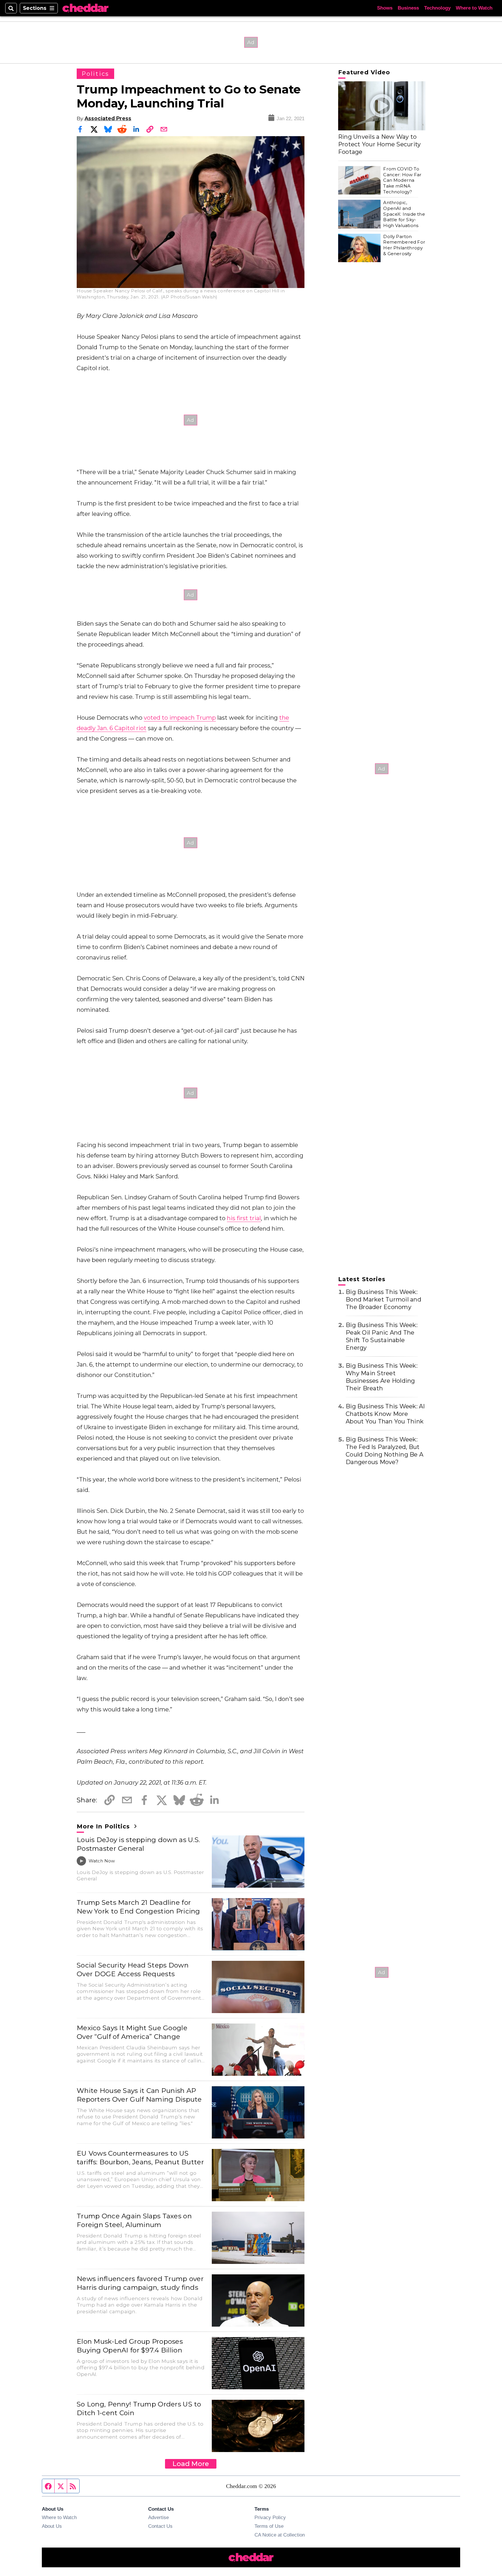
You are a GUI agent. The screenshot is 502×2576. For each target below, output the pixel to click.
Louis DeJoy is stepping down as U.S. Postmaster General (138, 1844)
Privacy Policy (270, 2517)
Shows (385, 8)
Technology (437, 8)
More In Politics (104, 1826)
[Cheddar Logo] (85, 8)
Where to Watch (474, 8)
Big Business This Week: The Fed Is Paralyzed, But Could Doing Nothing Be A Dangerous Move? (384, 1451)
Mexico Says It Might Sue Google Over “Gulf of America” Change (132, 2032)
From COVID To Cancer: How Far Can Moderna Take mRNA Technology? (402, 180)
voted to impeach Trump (180, 718)
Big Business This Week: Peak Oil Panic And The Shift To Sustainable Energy (382, 1336)
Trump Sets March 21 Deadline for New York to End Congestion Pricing (138, 1907)
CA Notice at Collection (280, 2535)
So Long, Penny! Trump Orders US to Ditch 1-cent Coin (139, 2408)
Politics (95, 74)
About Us (52, 2526)
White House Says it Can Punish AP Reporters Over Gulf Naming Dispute (139, 2095)
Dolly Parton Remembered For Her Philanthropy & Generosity (404, 245)
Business (408, 8)
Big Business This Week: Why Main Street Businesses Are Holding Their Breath (382, 1377)
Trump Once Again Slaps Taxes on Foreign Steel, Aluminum (134, 2220)
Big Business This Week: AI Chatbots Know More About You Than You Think (385, 1414)
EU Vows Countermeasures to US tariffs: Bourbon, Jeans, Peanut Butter (140, 2158)
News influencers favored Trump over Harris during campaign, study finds (140, 2283)
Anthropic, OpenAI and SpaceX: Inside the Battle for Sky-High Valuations (404, 214)
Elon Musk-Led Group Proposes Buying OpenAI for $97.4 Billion (130, 2346)
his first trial (244, 1218)
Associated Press (108, 118)
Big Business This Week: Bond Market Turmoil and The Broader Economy (383, 1299)
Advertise (158, 2517)
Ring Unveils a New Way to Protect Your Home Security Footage (380, 144)
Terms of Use (269, 2526)
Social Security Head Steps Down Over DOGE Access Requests (133, 1970)
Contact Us (160, 2526)
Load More (191, 2464)
